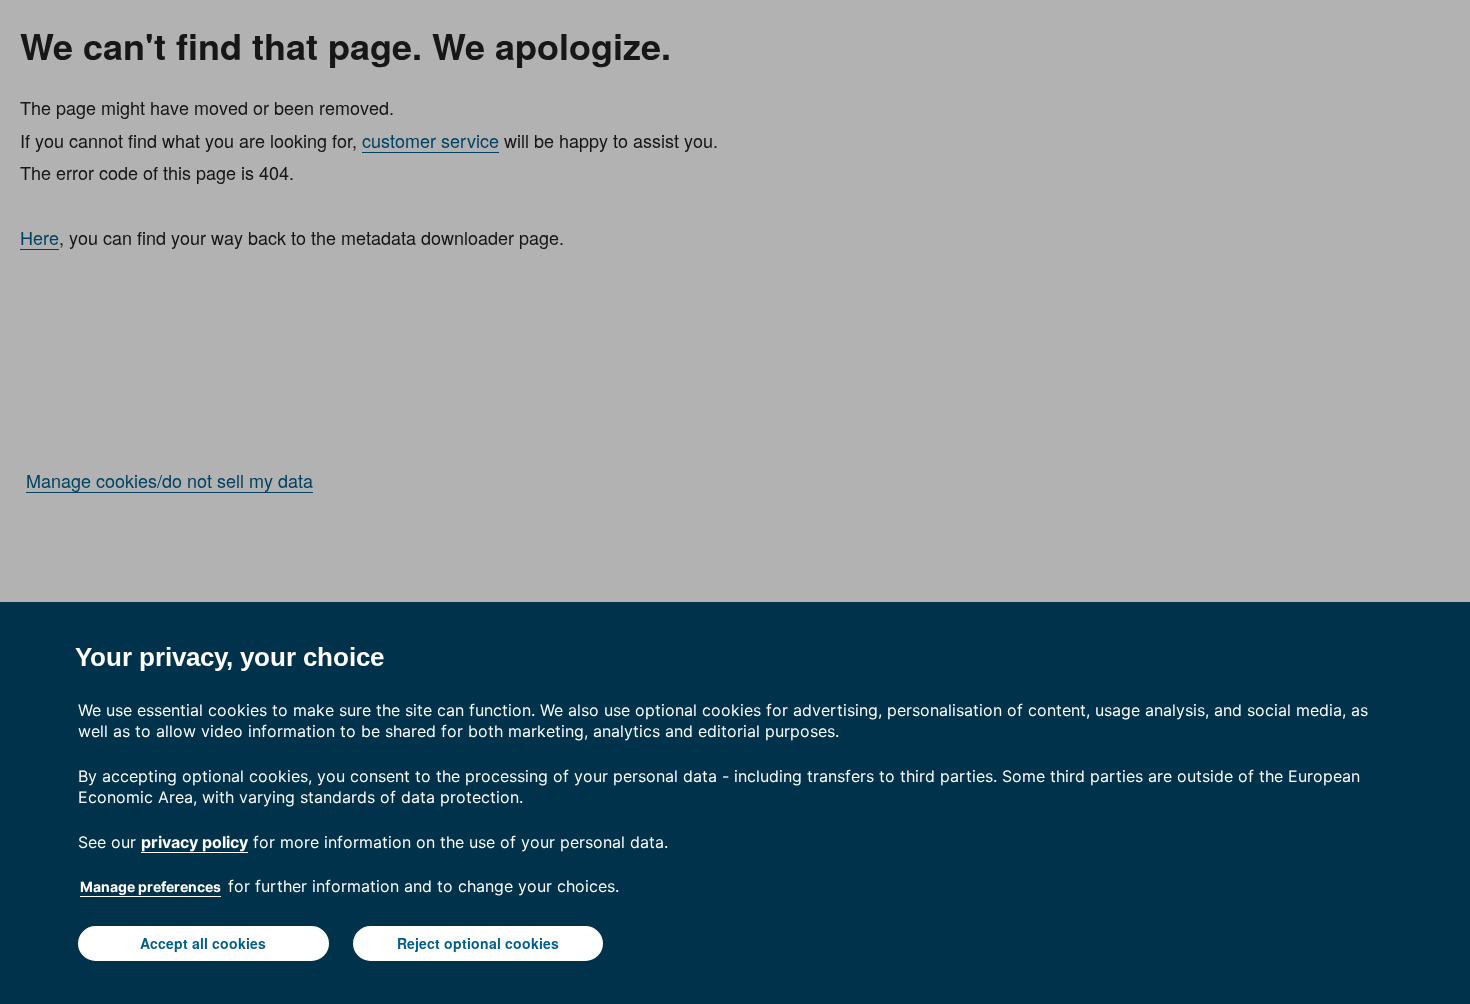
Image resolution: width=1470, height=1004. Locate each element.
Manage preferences (150, 886)
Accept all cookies (203, 943)
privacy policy (194, 842)
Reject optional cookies (478, 943)
